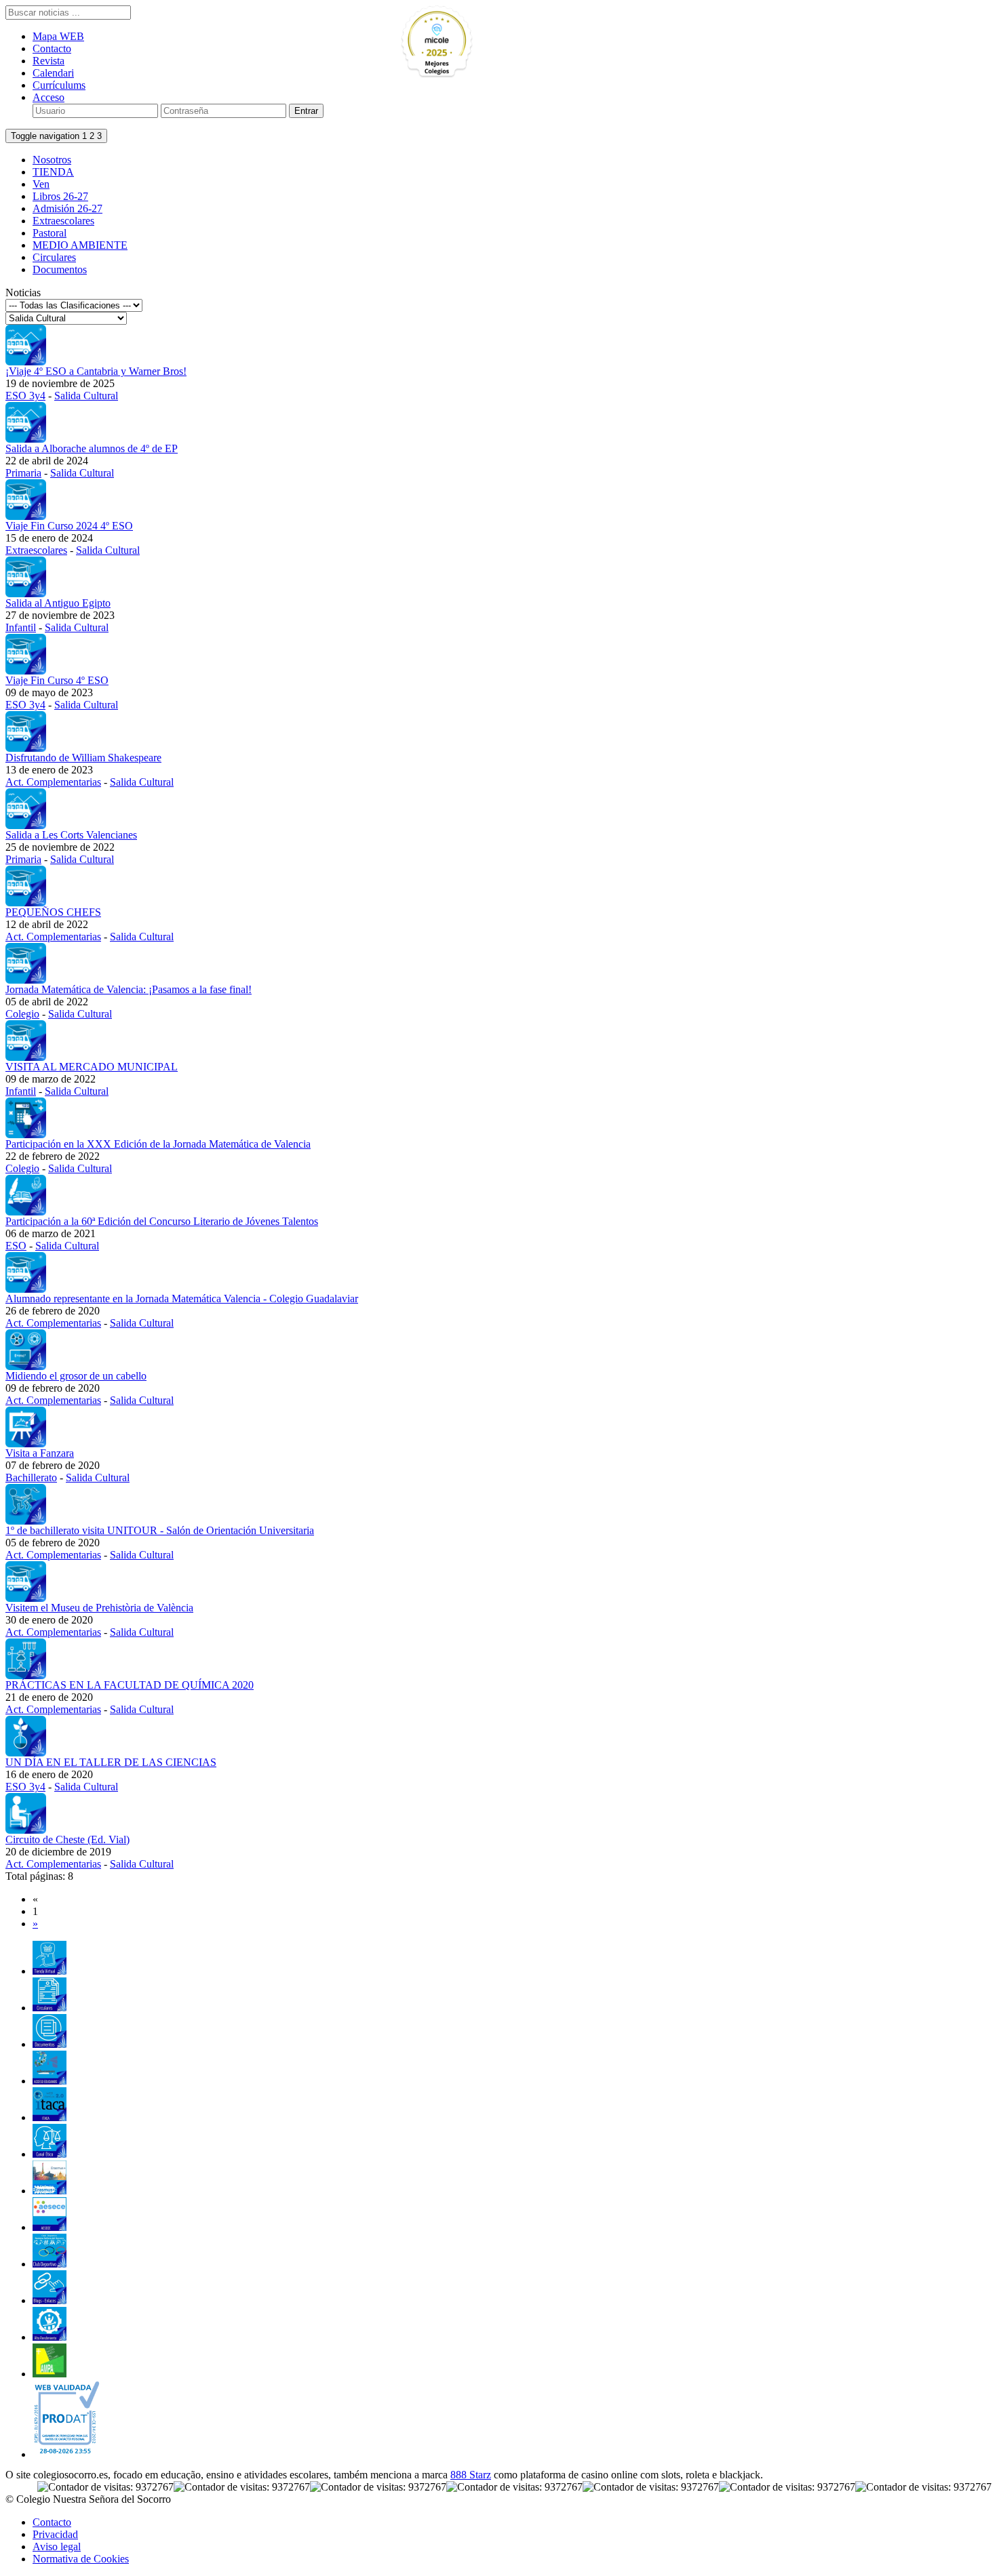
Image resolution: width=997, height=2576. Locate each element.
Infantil (21, 627)
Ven (41, 184)
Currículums (59, 85)
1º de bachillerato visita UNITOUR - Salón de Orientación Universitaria (160, 1530)
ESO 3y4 (25, 396)
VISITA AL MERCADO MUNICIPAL (92, 1067)
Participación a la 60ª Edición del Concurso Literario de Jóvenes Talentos (162, 1221)
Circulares (54, 257)
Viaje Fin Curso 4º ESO (57, 680)
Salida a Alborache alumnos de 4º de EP (92, 448)
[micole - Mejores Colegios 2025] (468, 42)
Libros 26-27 (60, 196)
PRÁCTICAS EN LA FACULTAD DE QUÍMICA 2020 (130, 1685)
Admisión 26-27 (67, 208)
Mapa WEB (58, 36)
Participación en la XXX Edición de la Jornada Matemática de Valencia (158, 1144)
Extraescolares (63, 221)
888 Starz (471, 2475)
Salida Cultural (86, 396)
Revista (48, 61)
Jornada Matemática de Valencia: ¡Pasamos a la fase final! (129, 989)
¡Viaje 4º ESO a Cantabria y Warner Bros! (96, 371)
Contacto (52, 48)
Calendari (53, 73)
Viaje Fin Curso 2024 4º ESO (69, 526)
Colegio (22, 1014)
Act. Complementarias (53, 782)
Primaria (23, 473)
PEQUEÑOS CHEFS (53, 912)
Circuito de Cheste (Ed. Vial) (67, 1839)
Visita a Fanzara (40, 1453)
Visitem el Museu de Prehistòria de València (99, 1608)
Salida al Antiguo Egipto (58, 603)
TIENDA (53, 172)
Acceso (48, 97)
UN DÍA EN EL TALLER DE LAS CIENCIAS (111, 1762)
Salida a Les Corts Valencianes (71, 835)
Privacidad (55, 2534)
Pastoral (50, 233)
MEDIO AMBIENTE (80, 245)
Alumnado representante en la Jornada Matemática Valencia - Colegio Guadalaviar (182, 1299)
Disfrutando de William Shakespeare (83, 758)
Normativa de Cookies (81, 2559)
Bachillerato (31, 1477)
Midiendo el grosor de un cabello (76, 1376)
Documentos (60, 269)
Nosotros (52, 160)
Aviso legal (57, 2547)
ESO (16, 1246)
